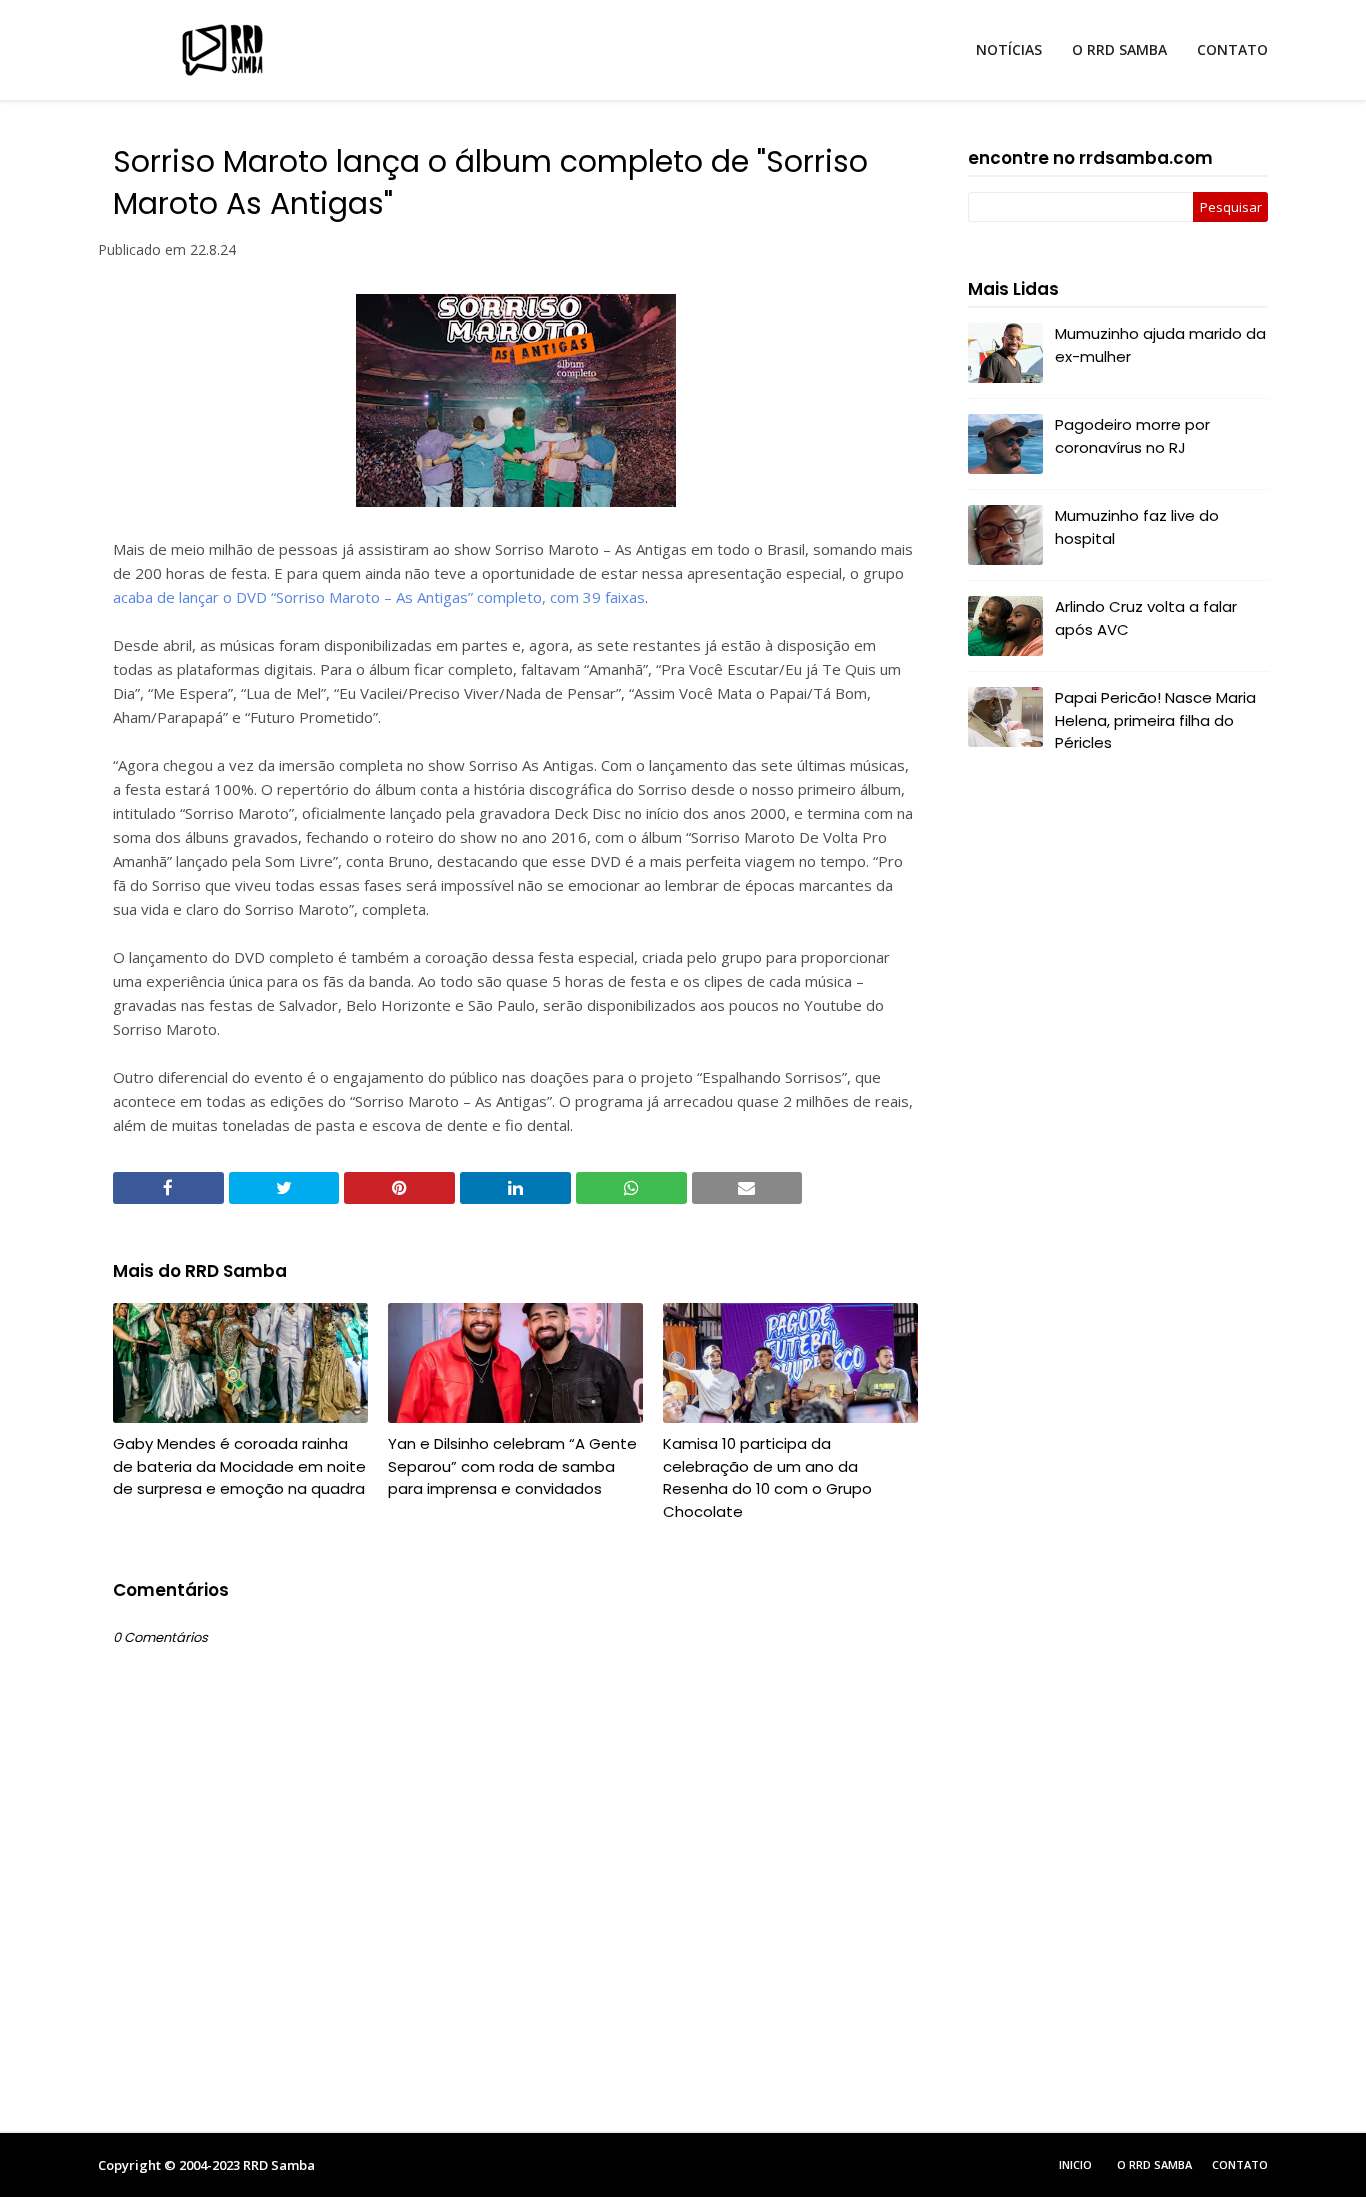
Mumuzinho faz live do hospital (1137, 527)
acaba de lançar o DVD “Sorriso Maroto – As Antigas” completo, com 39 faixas (379, 597)
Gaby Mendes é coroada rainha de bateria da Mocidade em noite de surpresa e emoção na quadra (239, 1466)
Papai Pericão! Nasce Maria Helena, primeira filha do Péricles (1155, 720)
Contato (1240, 2164)
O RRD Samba (1154, 2164)
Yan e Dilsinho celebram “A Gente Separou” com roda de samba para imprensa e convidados (512, 1466)
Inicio (1075, 2164)
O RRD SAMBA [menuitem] (1119, 49)
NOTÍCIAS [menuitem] (1009, 49)
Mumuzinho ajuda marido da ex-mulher (1160, 345)
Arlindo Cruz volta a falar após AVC (1146, 618)
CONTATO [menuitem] (1232, 49)
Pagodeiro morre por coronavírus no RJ (1132, 436)
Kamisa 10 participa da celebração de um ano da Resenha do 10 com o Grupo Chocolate (767, 1477)
